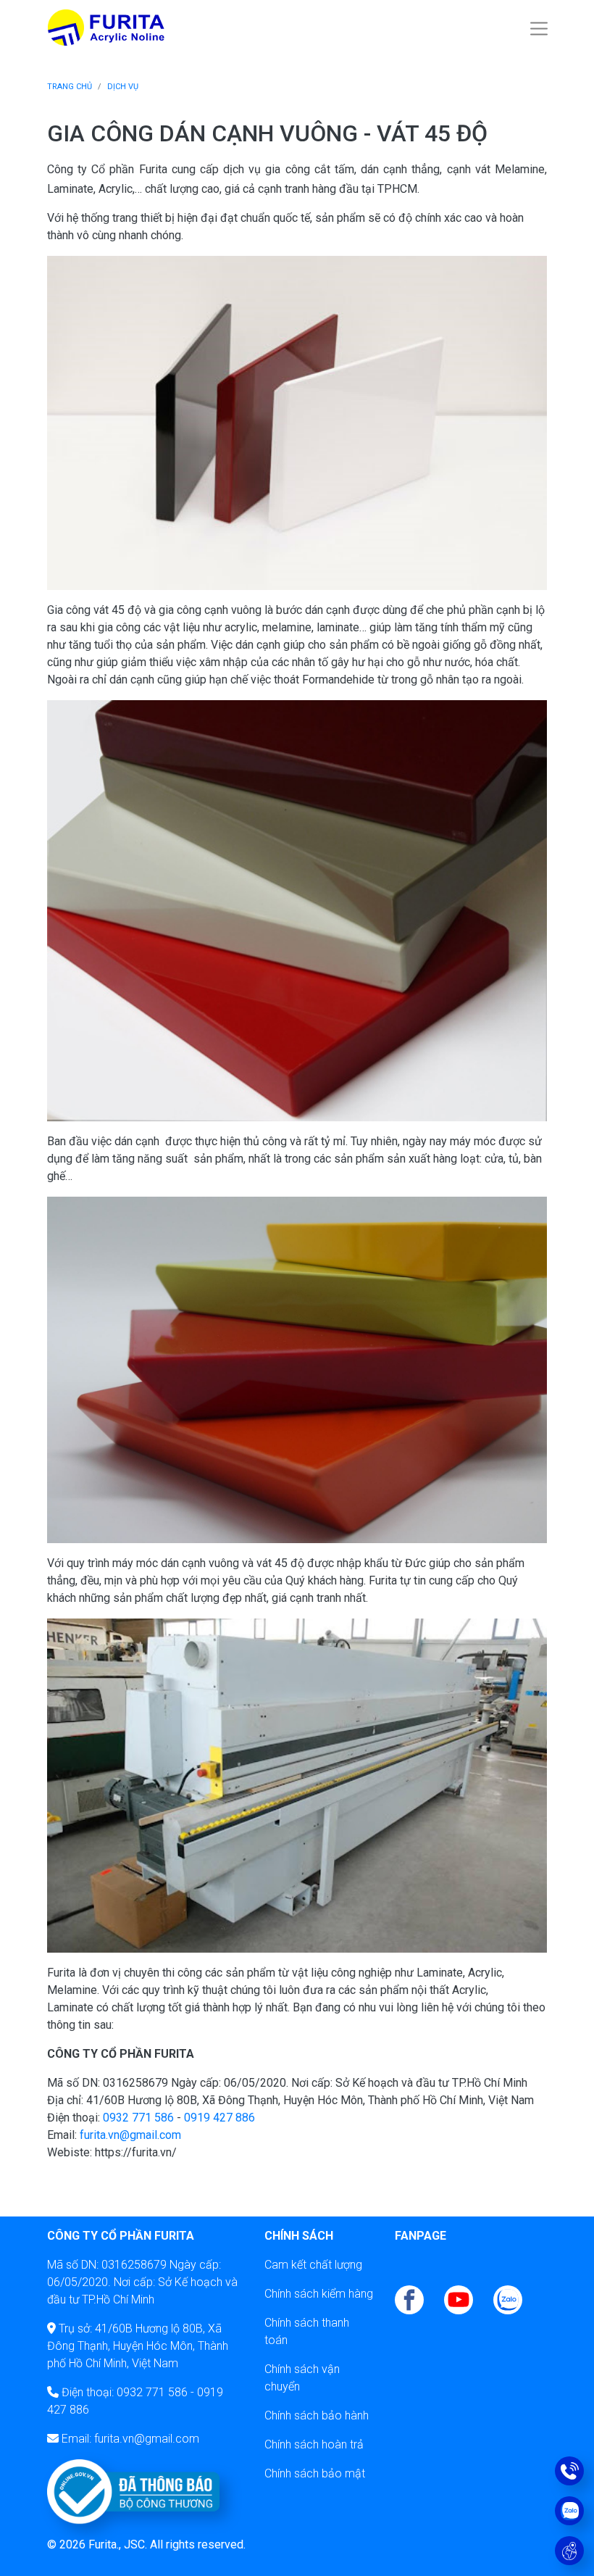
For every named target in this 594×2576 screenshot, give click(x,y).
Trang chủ (70, 87)
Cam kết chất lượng (313, 2265)
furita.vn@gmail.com (130, 2135)
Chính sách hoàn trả (314, 2444)
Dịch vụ (123, 87)
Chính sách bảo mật (315, 2473)
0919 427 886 (219, 2118)
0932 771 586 (138, 2118)
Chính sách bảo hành (317, 2415)
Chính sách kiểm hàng (319, 2294)
